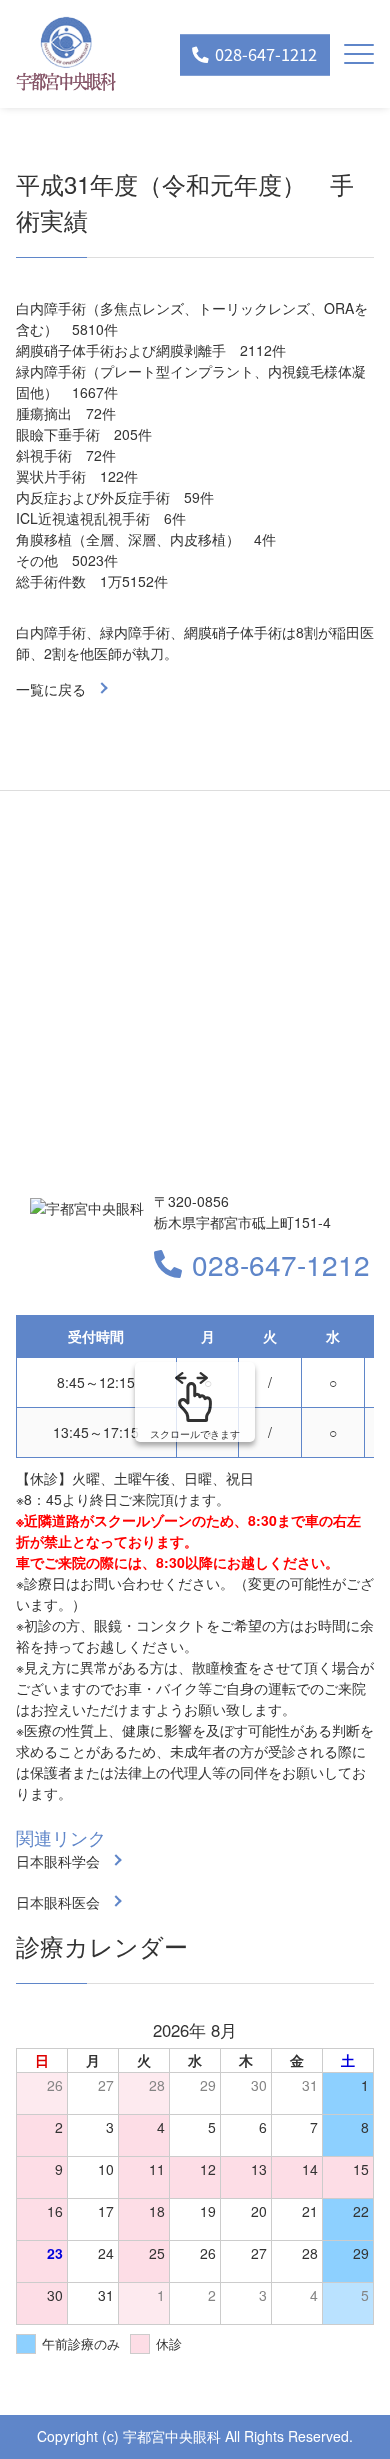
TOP (340, 2411)
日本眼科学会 (58, 1861)
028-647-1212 (281, 1264)
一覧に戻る (51, 689)
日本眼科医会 (58, 1902)
